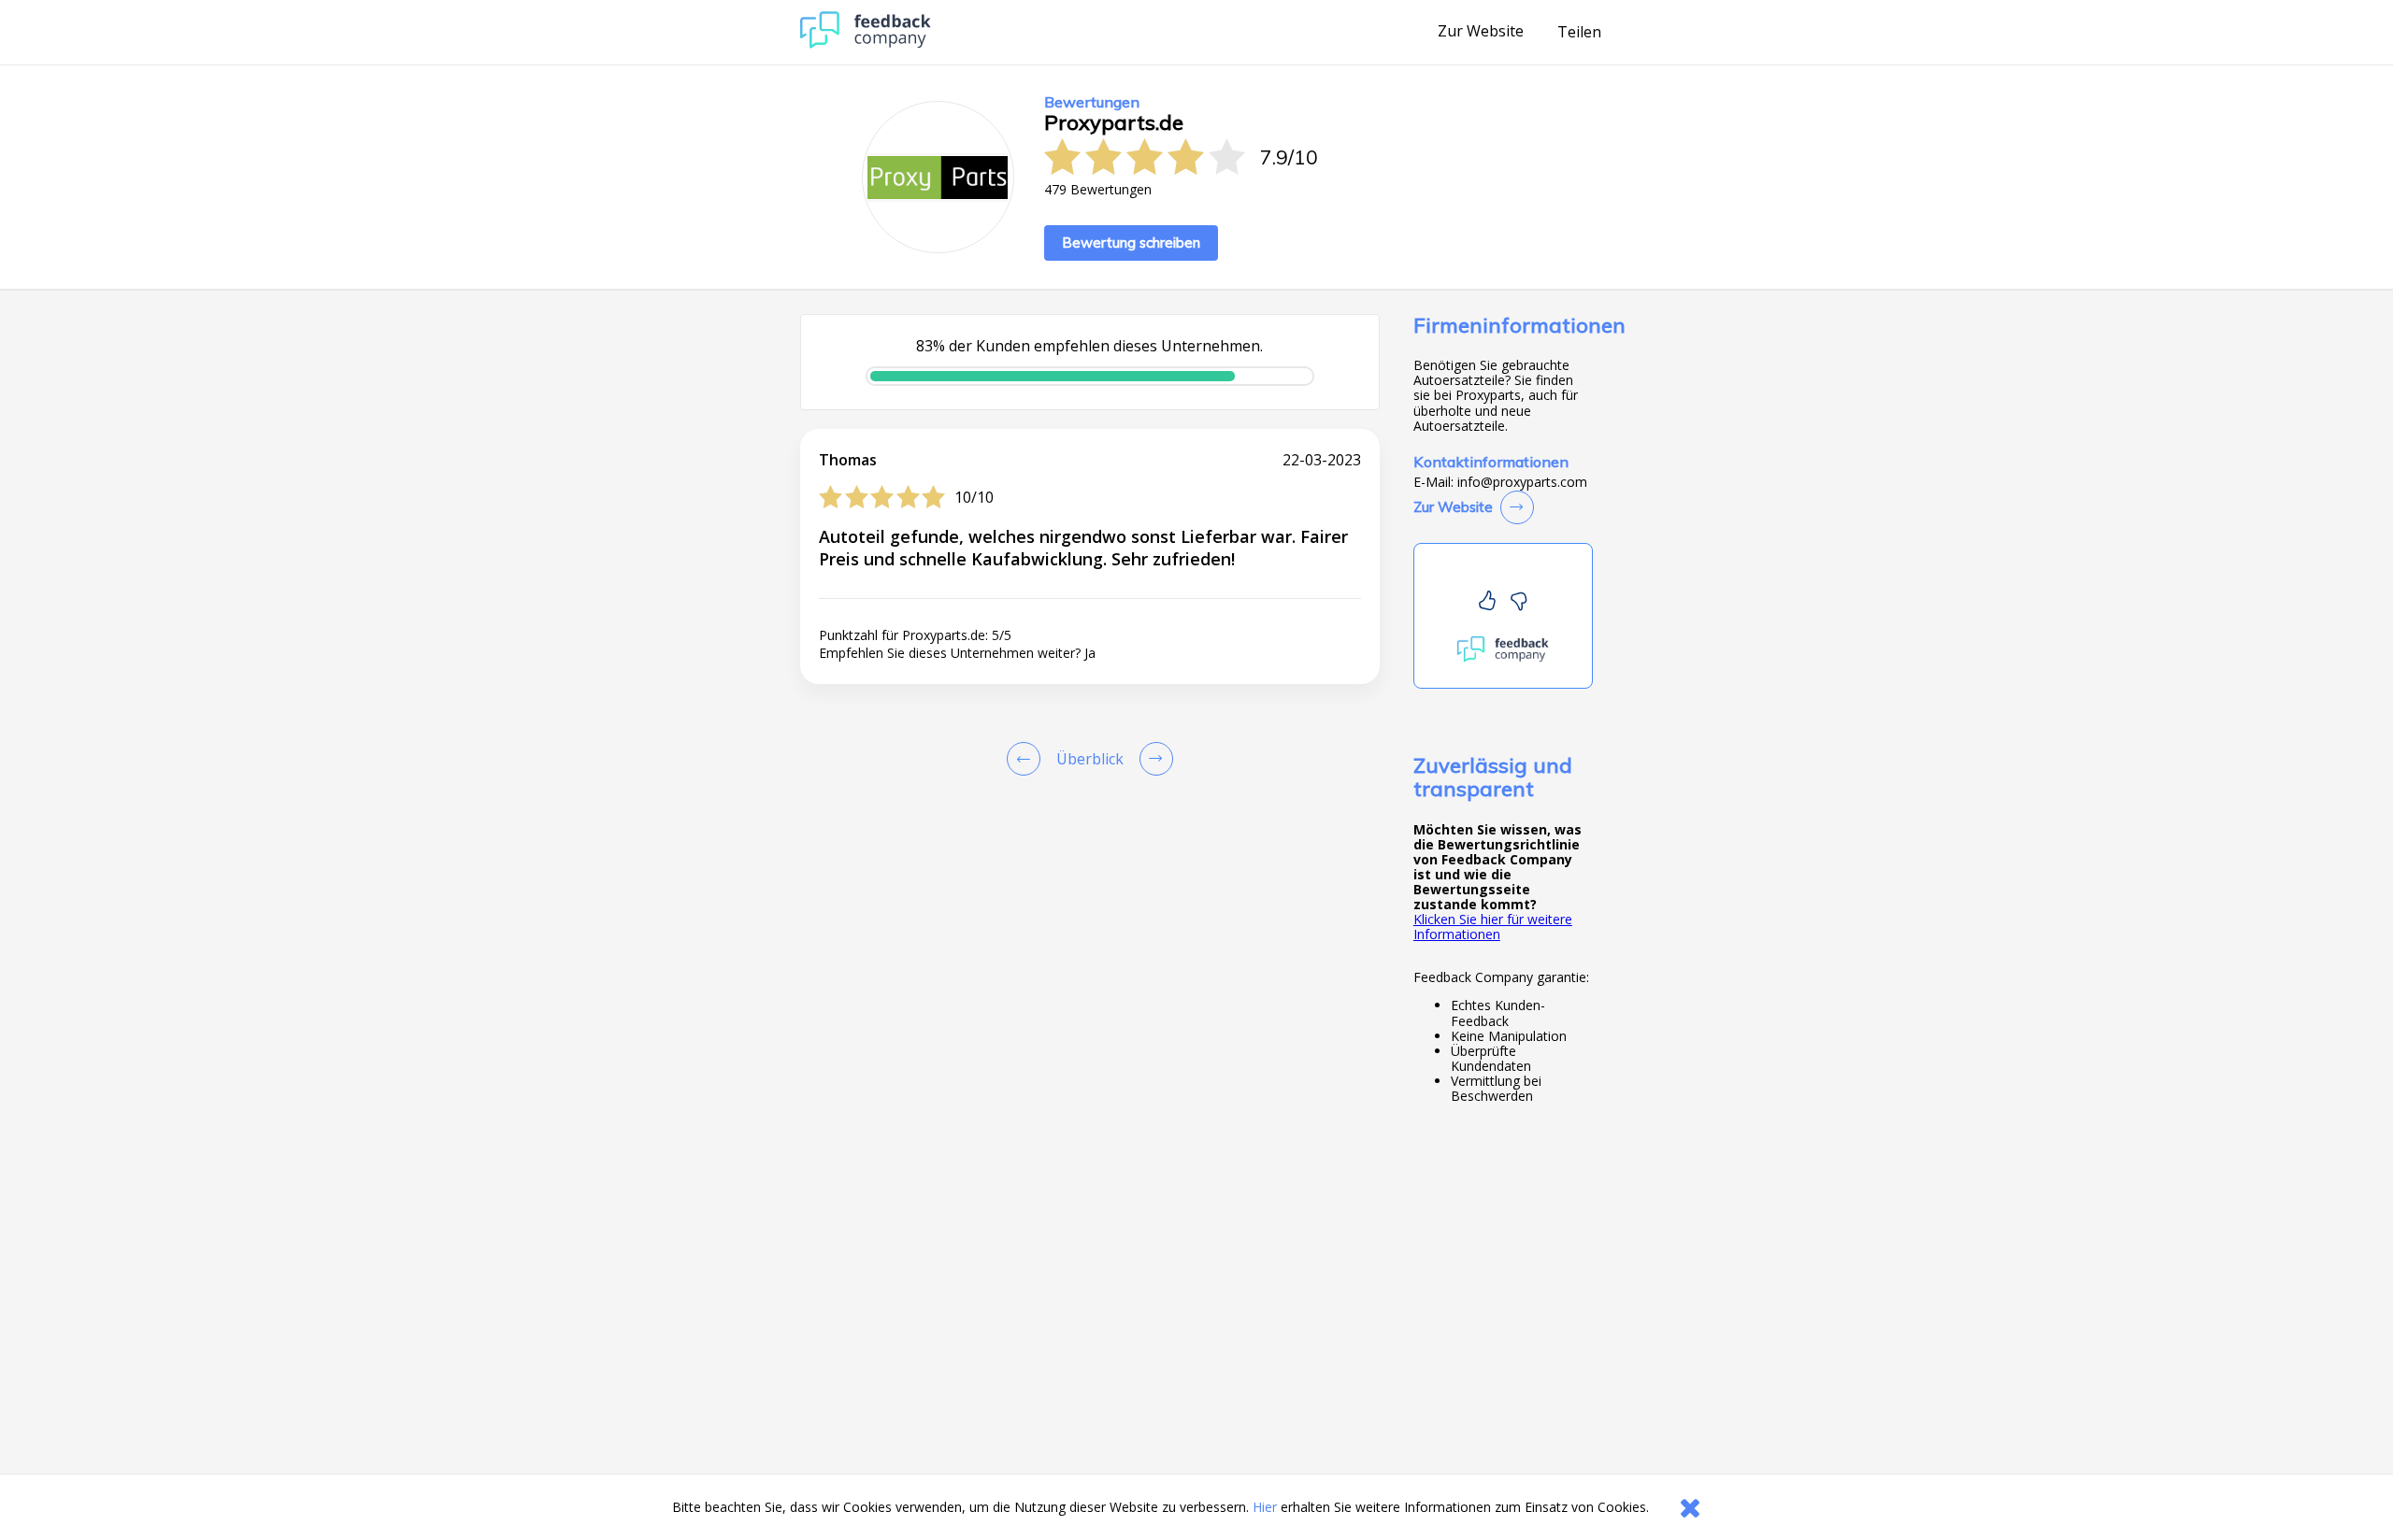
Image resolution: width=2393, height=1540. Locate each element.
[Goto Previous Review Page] (1027, 759)
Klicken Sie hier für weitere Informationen (1493, 927)
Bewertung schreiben (1131, 242)
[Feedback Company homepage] (866, 43)
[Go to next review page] (1153, 759)
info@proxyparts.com (1522, 482)
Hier (1265, 1507)
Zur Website (1481, 32)
